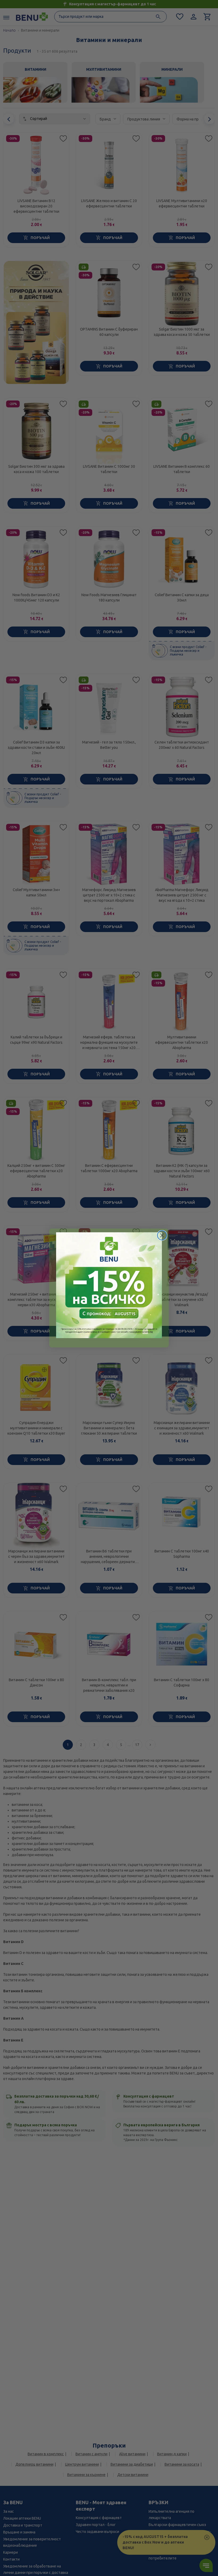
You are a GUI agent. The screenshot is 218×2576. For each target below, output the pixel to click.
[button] (109, 1285)
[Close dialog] (162, 1235)
